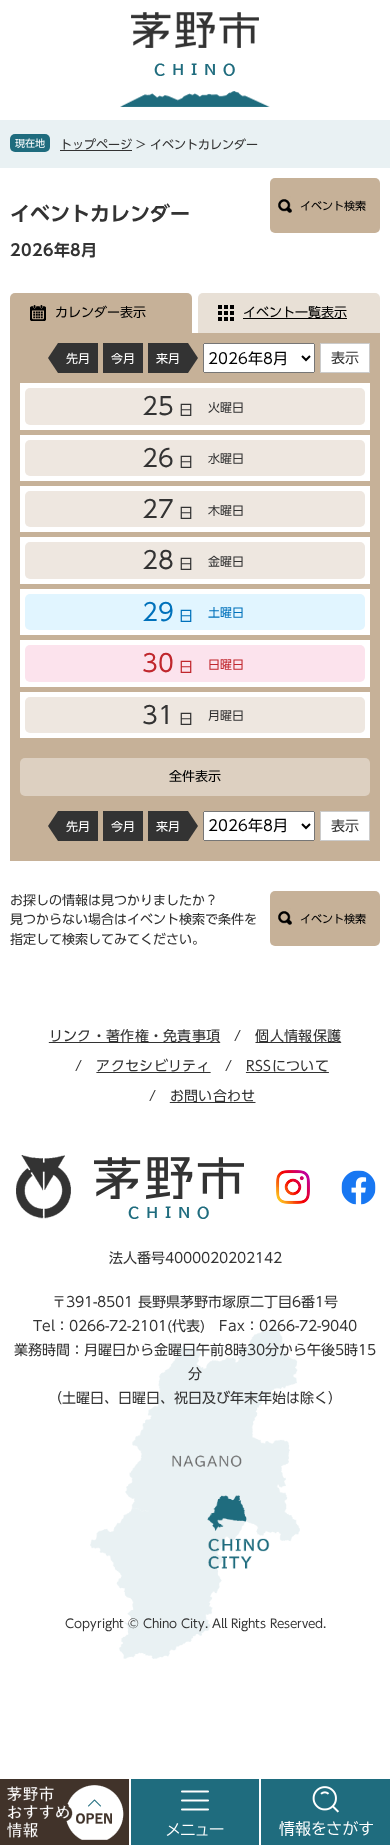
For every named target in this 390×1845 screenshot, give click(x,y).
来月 (168, 358)
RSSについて (287, 1066)
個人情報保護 (298, 1036)
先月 (78, 358)
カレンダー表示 (100, 312)
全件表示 (195, 776)
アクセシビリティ (153, 1066)
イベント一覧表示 (295, 312)
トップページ (96, 144)
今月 (123, 358)
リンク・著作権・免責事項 (134, 1036)
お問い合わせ (213, 1096)
